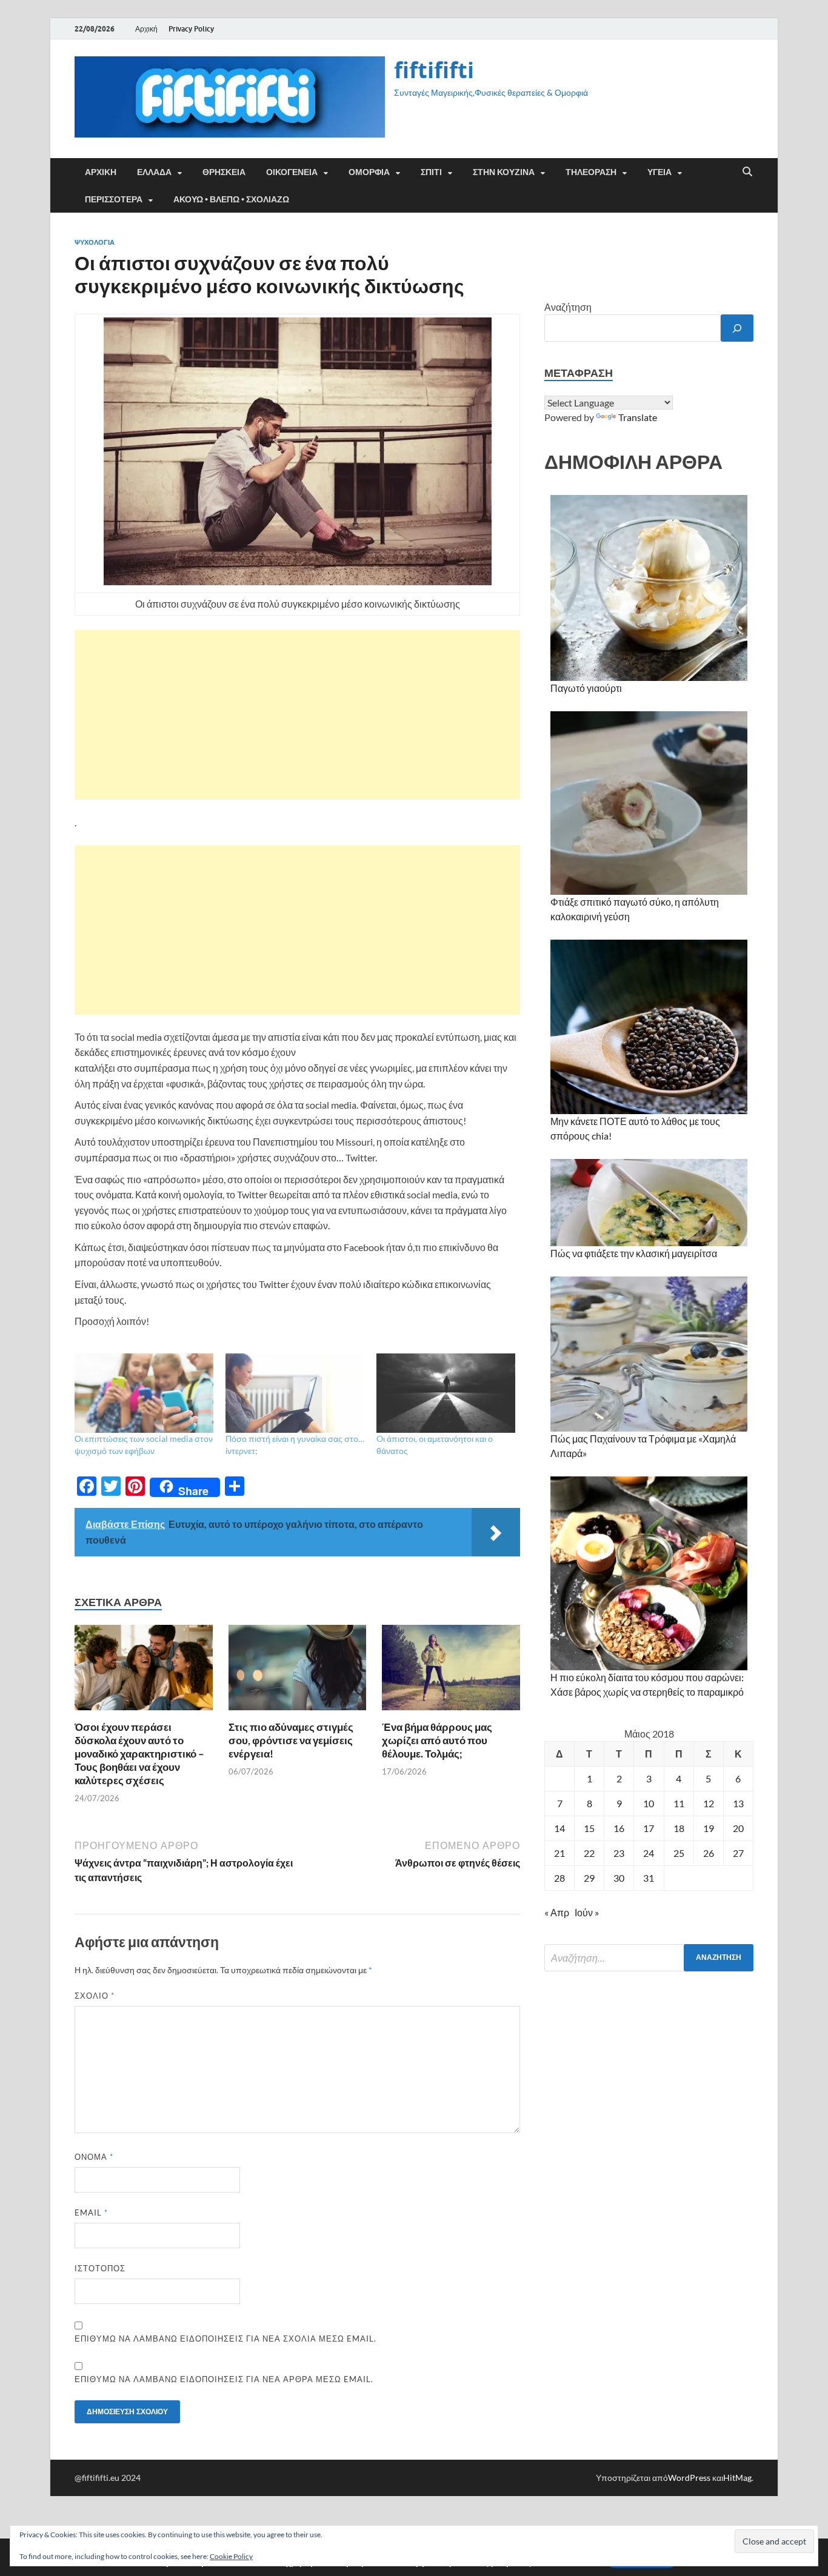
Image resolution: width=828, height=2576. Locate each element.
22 (589, 1853)
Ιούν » (587, 1912)
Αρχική (146, 29)
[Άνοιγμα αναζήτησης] (747, 172)
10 (649, 1803)
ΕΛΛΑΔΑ (154, 172)
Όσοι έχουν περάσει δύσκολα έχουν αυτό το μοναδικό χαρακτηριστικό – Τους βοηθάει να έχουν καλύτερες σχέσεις (139, 1754)
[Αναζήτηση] (737, 328)
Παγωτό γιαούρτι (586, 688)
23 (619, 1853)
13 (738, 1803)
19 (709, 1828)
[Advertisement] (297, 715)
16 (619, 1828)
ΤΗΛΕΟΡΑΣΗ (591, 172)
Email (91, 2213)
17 (649, 1828)
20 (738, 1828)
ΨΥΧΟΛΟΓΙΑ (95, 242)
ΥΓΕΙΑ (659, 172)
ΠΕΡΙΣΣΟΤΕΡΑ (114, 199)
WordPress (689, 2478)
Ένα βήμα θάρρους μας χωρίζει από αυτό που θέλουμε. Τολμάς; (437, 1740)
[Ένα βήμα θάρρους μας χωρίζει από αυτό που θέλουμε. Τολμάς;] (451, 1671)
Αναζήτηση (568, 307)
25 (679, 1853)
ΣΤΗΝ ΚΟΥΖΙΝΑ (504, 172)
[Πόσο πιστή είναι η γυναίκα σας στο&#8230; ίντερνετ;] (295, 1393)
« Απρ (557, 1912)
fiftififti (434, 70)
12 (709, 1803)
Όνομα (94, 2157)
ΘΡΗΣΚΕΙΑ (224, 172)
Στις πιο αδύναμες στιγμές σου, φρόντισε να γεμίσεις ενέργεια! (291, 1740)
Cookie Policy (231, 2556)
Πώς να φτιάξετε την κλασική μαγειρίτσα (634, 1253)
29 (589, 1878)
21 (559, 1853)
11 (679, 1803)
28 (559, 1878)
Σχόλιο (95, 1996)
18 (679, 1828)
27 (738, 1853)
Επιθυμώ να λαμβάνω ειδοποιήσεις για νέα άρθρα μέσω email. (224, 2379)
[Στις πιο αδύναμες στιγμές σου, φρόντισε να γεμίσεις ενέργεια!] (298, 1671)
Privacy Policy (191, 29)
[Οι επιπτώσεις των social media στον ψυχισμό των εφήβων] (144, 1393)
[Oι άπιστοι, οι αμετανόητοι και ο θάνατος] (446, 1393)
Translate (638, 417)
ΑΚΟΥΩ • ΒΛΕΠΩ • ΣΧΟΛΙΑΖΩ (231, 199)
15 (589, 1828)
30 (619, 1878)
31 (649, 1878)
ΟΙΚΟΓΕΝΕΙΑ (292, 172)
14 (559, 1828)
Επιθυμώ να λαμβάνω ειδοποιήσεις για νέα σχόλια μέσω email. (225, 2339)
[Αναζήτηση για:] (649, 1958)
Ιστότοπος (100, 2268)
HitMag (737, 2478)
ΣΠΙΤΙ (431, 172)
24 (649, 1853)
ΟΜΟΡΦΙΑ (369, 172)
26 (709, 1853)
